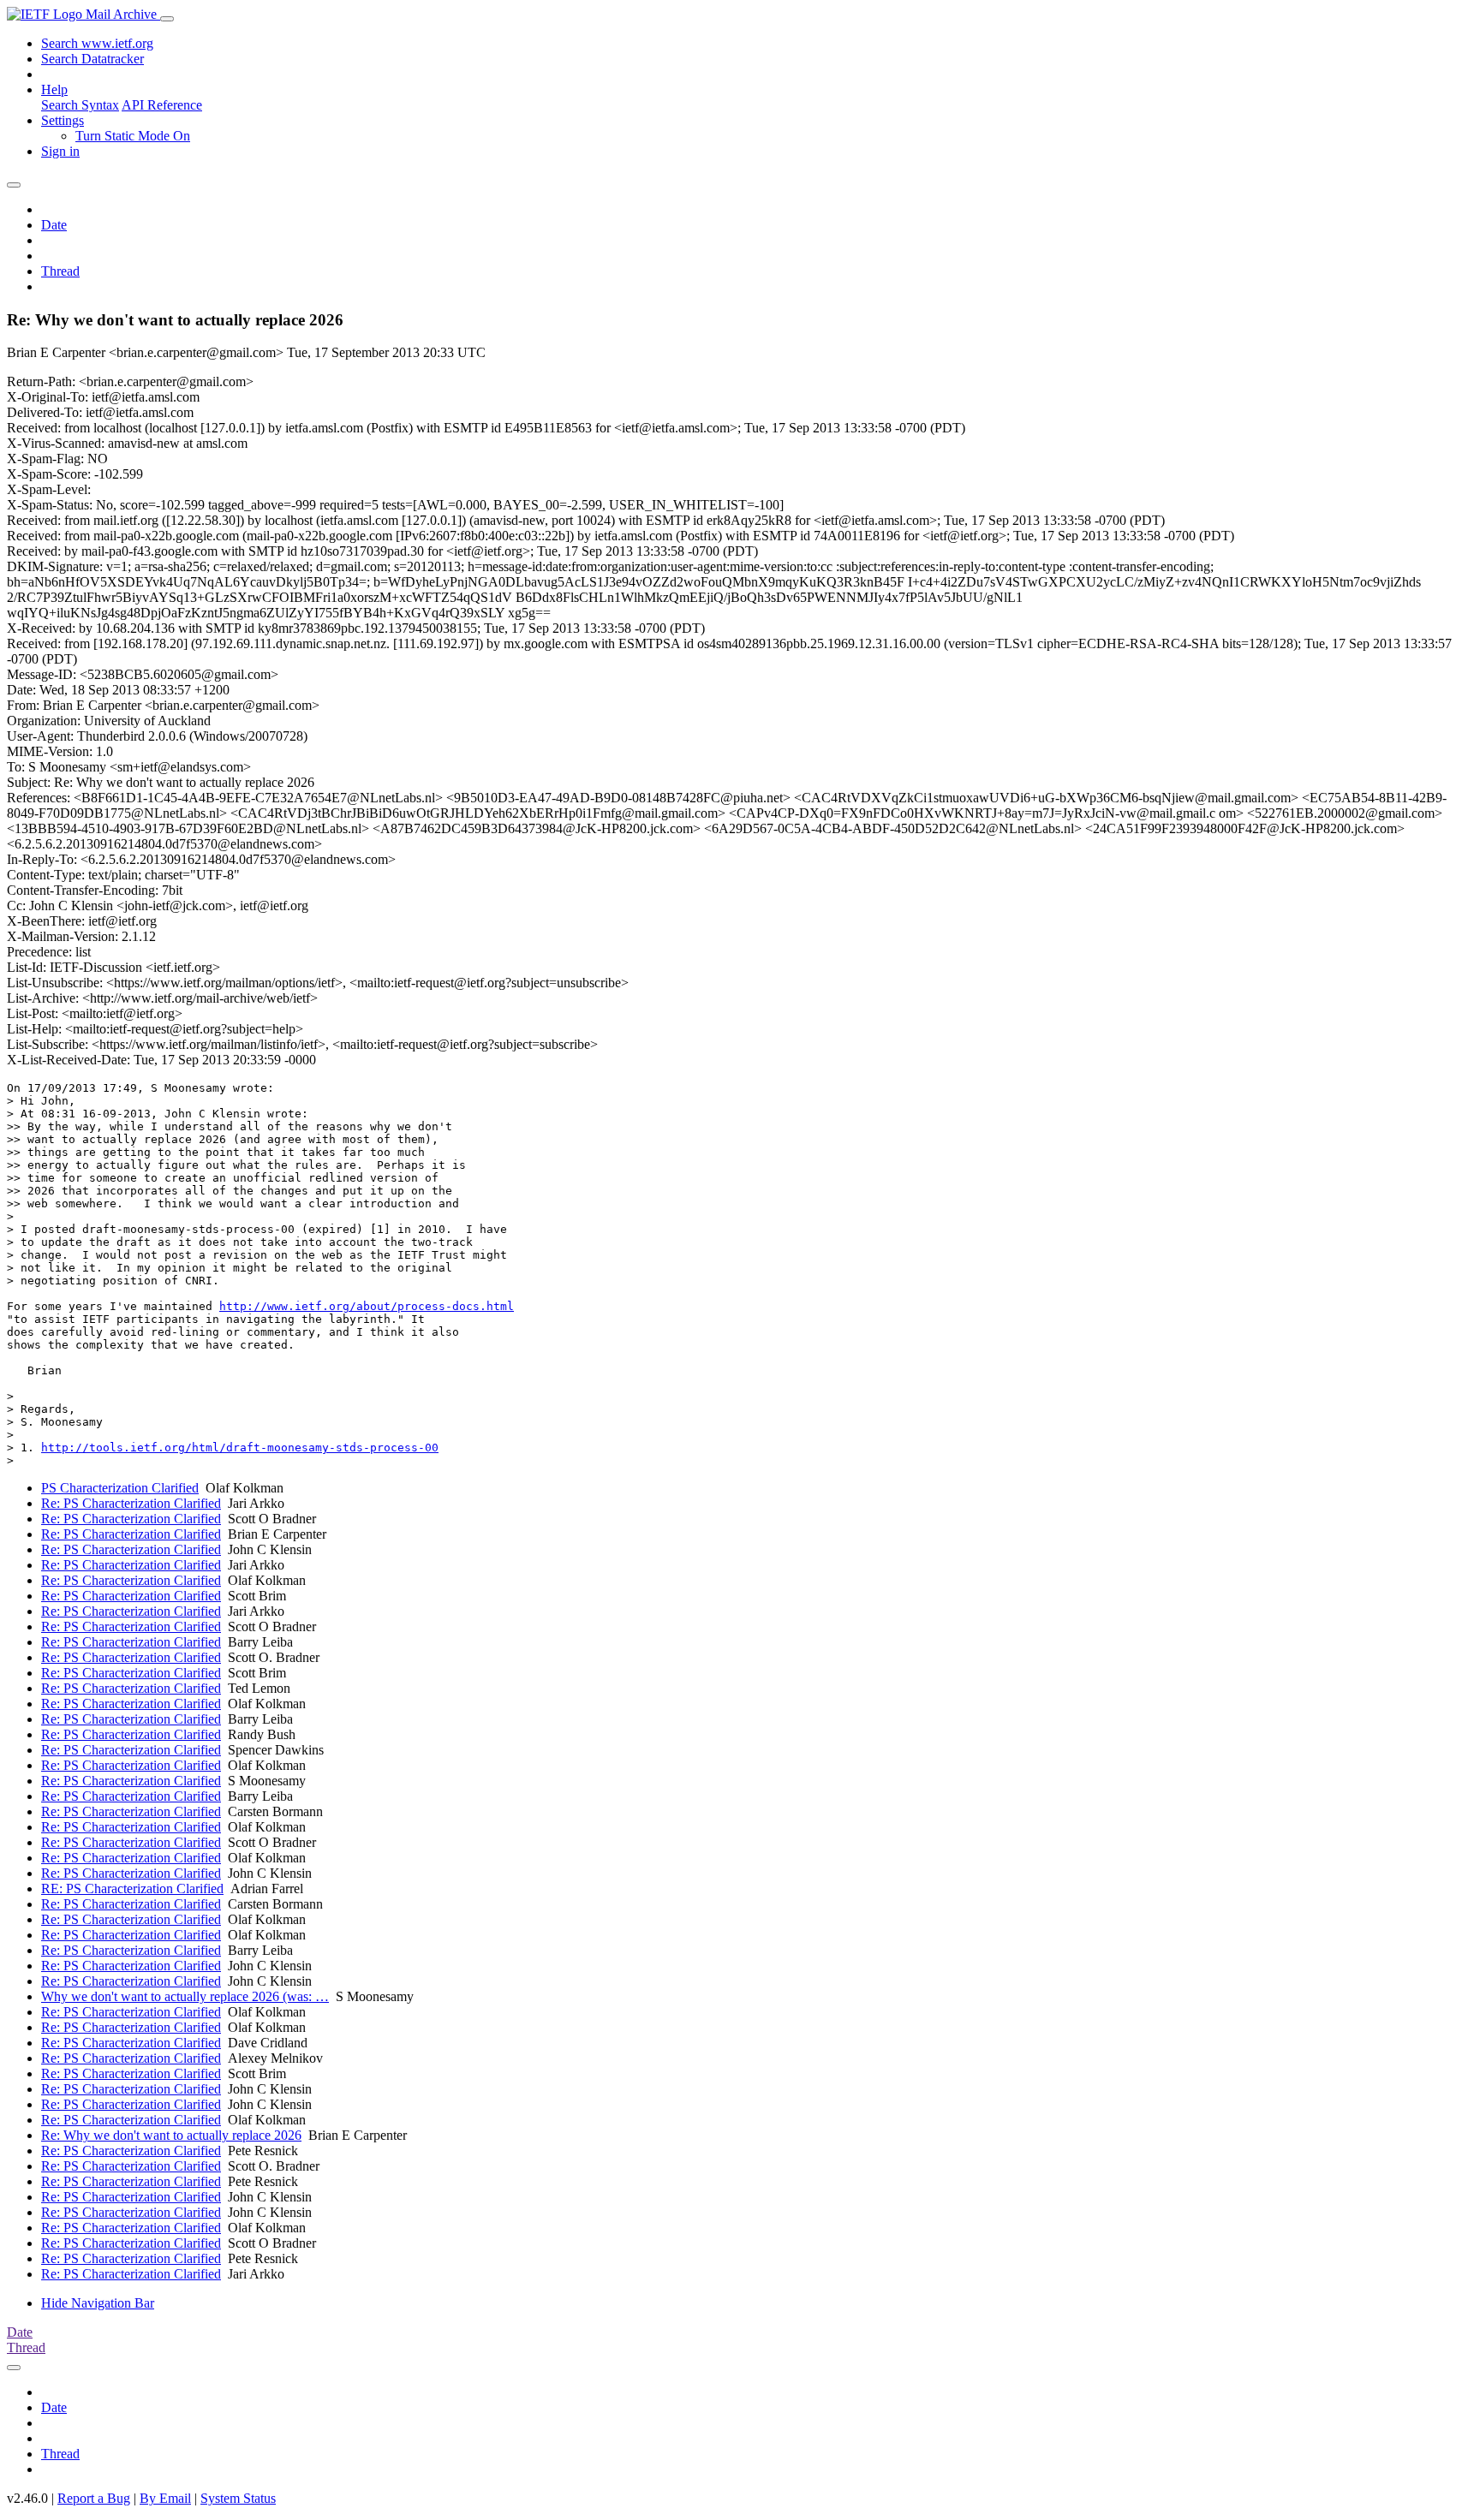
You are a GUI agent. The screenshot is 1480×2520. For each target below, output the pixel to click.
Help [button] (54, 89)
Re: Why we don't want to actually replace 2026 (171, 2135)
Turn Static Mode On (133, 136)
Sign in (60, 151)
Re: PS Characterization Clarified (131, 1503)
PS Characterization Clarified (120, 1488)
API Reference (162, 105)
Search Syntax (80, 105)
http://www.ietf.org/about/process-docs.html (367, 1306)
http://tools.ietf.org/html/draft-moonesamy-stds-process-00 (240, 1448)
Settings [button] (63, 120)
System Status (238, 2498)
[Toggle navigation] (167, 19)
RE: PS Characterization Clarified (132, 1889)
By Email (165, 2498)
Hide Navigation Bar (98, 2303)
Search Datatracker (92, 59)
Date (54, 225)
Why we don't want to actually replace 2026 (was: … (185, 1996)
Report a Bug (94, 2498)
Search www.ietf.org (97, 43)
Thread (60, 271)
